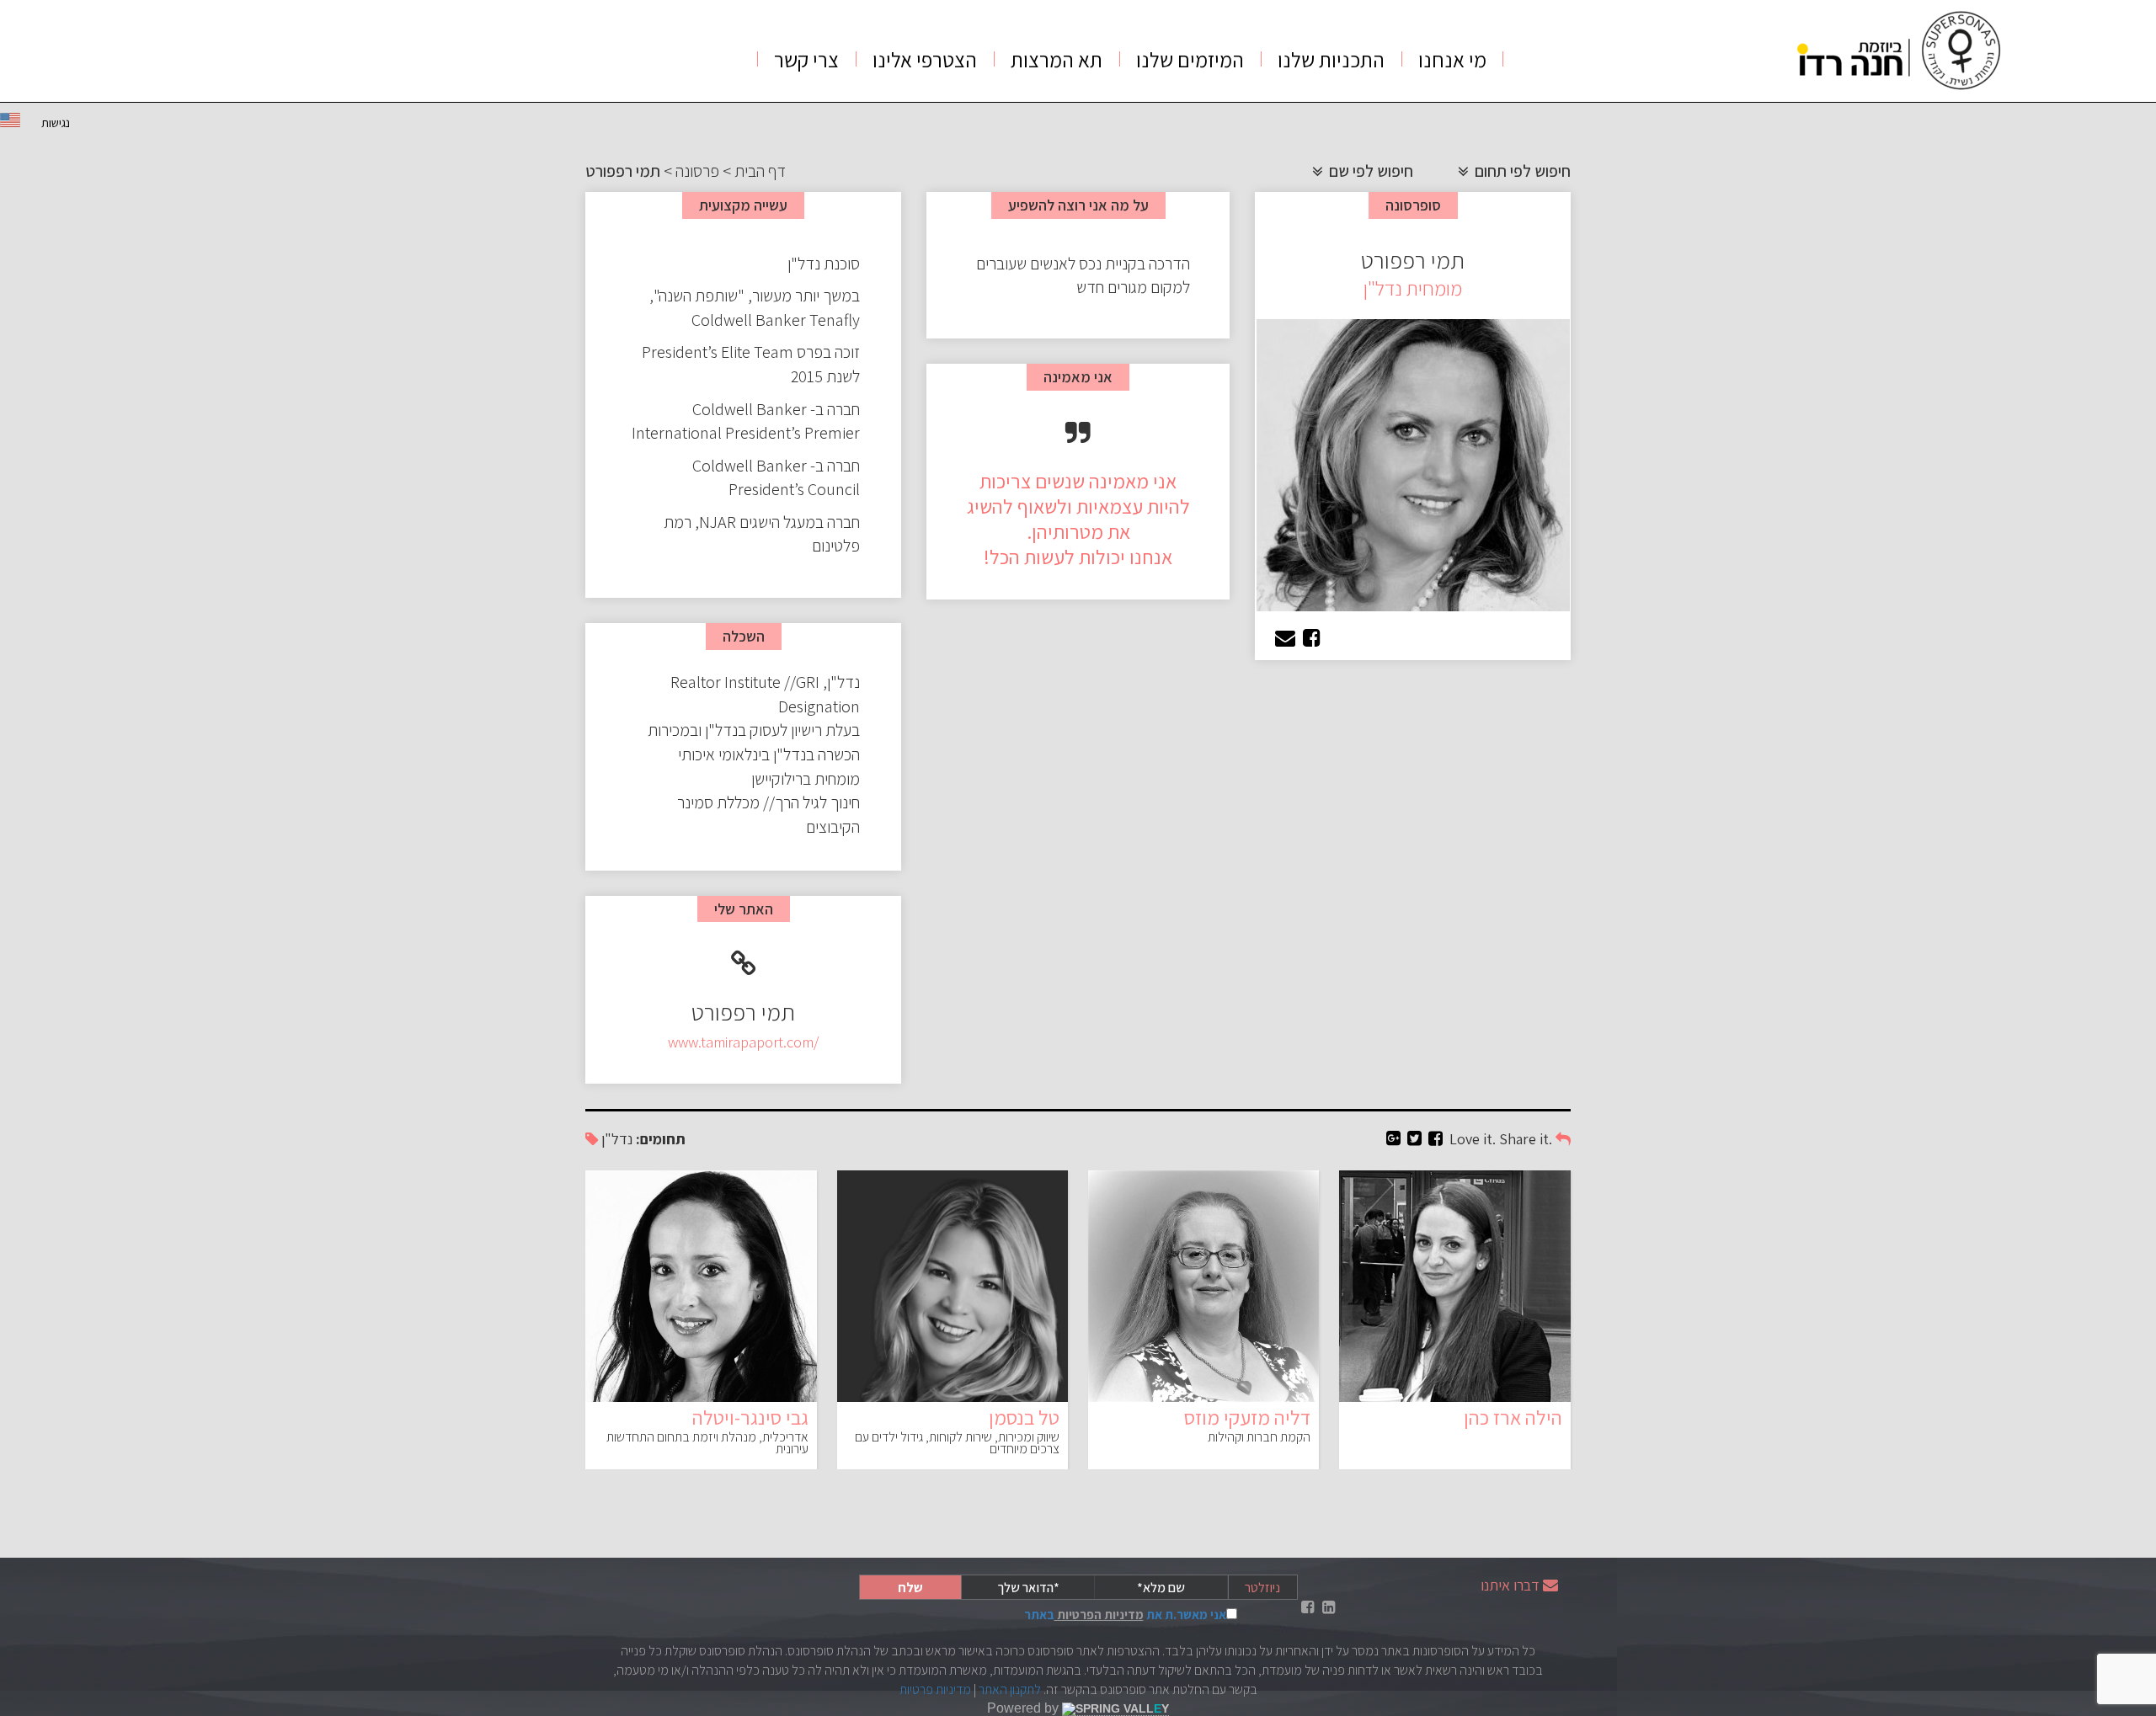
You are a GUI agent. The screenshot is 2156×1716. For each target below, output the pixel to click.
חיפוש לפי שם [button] (1369, 171)
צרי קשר (806, 59)
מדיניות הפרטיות (1099, 1615)
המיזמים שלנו (1190, 59)
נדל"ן (617, 1139)
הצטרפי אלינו (925, 59)
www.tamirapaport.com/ (743, 1042)
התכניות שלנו (1331, 59)
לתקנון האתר (1010, 1689)
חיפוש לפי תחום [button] (1521, 171)
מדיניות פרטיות (935, 1689)
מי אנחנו (1452, 59)
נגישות (56, 123)
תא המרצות (1057, 59)
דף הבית (760, 171)
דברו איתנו (1510, 1585)
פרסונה (697, 171)
